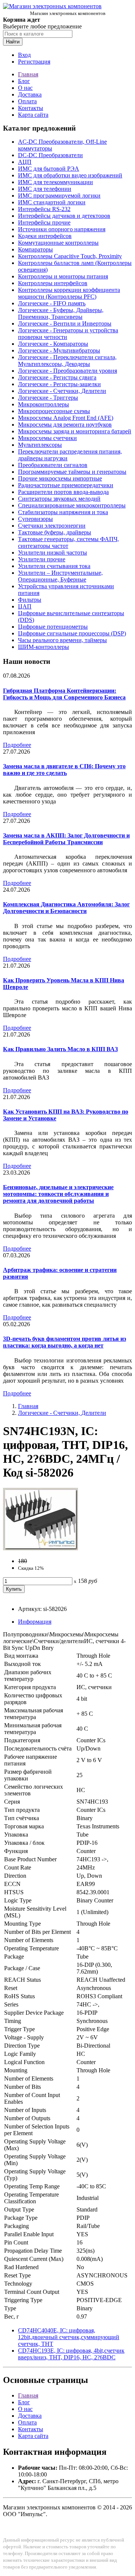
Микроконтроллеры (43, 404)
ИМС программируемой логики (59, 196)
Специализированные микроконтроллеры (72, 505)
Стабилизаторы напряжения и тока (63, 512)
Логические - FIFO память (52, 303)
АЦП (25, 162)
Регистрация (34, 62)
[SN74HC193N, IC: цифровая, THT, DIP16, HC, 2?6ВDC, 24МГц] (40, 1548)
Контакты (31, 108)
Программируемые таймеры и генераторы (72, 472)
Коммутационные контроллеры (58, 243)
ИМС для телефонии (45, 189)
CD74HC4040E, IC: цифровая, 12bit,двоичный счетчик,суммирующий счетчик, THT (69, 2337)
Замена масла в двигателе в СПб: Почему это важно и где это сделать (64, 770)
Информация (35, 1622)
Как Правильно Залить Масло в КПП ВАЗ (60, 1049)
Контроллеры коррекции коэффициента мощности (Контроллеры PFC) (69, 293)
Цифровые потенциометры (53, 627)
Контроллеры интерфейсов (53, 283)
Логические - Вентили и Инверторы (65, 323)
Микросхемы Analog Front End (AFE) (66, 418)
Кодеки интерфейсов (45, 236)
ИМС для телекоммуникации (55, 182)
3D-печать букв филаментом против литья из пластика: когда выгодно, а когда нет (64, 1342)
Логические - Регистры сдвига (57, 377)
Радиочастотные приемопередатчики (66, 485)
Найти (13, 42)
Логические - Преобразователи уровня (67, 371)
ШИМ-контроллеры (43, 647)
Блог (24, 81)
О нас (25, 88)
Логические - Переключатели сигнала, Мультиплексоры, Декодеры (67, 361)
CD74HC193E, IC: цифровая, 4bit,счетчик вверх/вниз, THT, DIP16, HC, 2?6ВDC (71, 2354)
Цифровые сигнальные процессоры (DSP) (72, 633)
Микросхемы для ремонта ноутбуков (65, 425)
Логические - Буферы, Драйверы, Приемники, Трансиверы (61, 313)
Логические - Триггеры (48, 398)
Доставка (30, 94)
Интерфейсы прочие (44, 222)
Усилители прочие (42, 559)
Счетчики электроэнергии (52, 526)
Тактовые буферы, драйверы (55, 532)
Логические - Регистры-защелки (59, 384)
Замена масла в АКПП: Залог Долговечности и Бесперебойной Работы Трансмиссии (66, 839)
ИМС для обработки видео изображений (70, 175)
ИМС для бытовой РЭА (49, 169)
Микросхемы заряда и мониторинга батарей (75, 431)
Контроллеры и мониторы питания (63, 276)
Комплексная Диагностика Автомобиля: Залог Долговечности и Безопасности (66, 908)
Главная (28, 74)
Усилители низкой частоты (52, 553)
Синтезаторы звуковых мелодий (59, 499)
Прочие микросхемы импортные (60, 478)
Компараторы (35, 249)
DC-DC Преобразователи (50, 155)
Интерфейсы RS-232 (44, 209)
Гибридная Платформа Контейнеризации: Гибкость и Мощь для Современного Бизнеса (64, 694)
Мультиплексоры (40, 445)
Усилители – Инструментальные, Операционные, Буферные (60, 576)
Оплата (27, 101)
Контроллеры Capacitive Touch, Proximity (70, 256)
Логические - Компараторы (53, 344)
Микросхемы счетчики (47, 438)
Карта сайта (33, 115)
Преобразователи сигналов (53, 465)
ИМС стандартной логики (52, 202)
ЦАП (25, 606)
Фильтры (30, 600)
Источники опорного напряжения (62, 229)
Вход (24, 55)
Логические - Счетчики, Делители (62, 391)
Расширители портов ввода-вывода (63, 492)
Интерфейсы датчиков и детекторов (64, 216)
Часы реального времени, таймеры (62, 640)
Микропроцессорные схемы (54, 411)
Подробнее (17, 745)
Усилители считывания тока (54, 566)
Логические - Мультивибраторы (59, 350)
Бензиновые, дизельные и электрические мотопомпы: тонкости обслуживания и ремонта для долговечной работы (58, 1194)
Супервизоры (35, 519)
